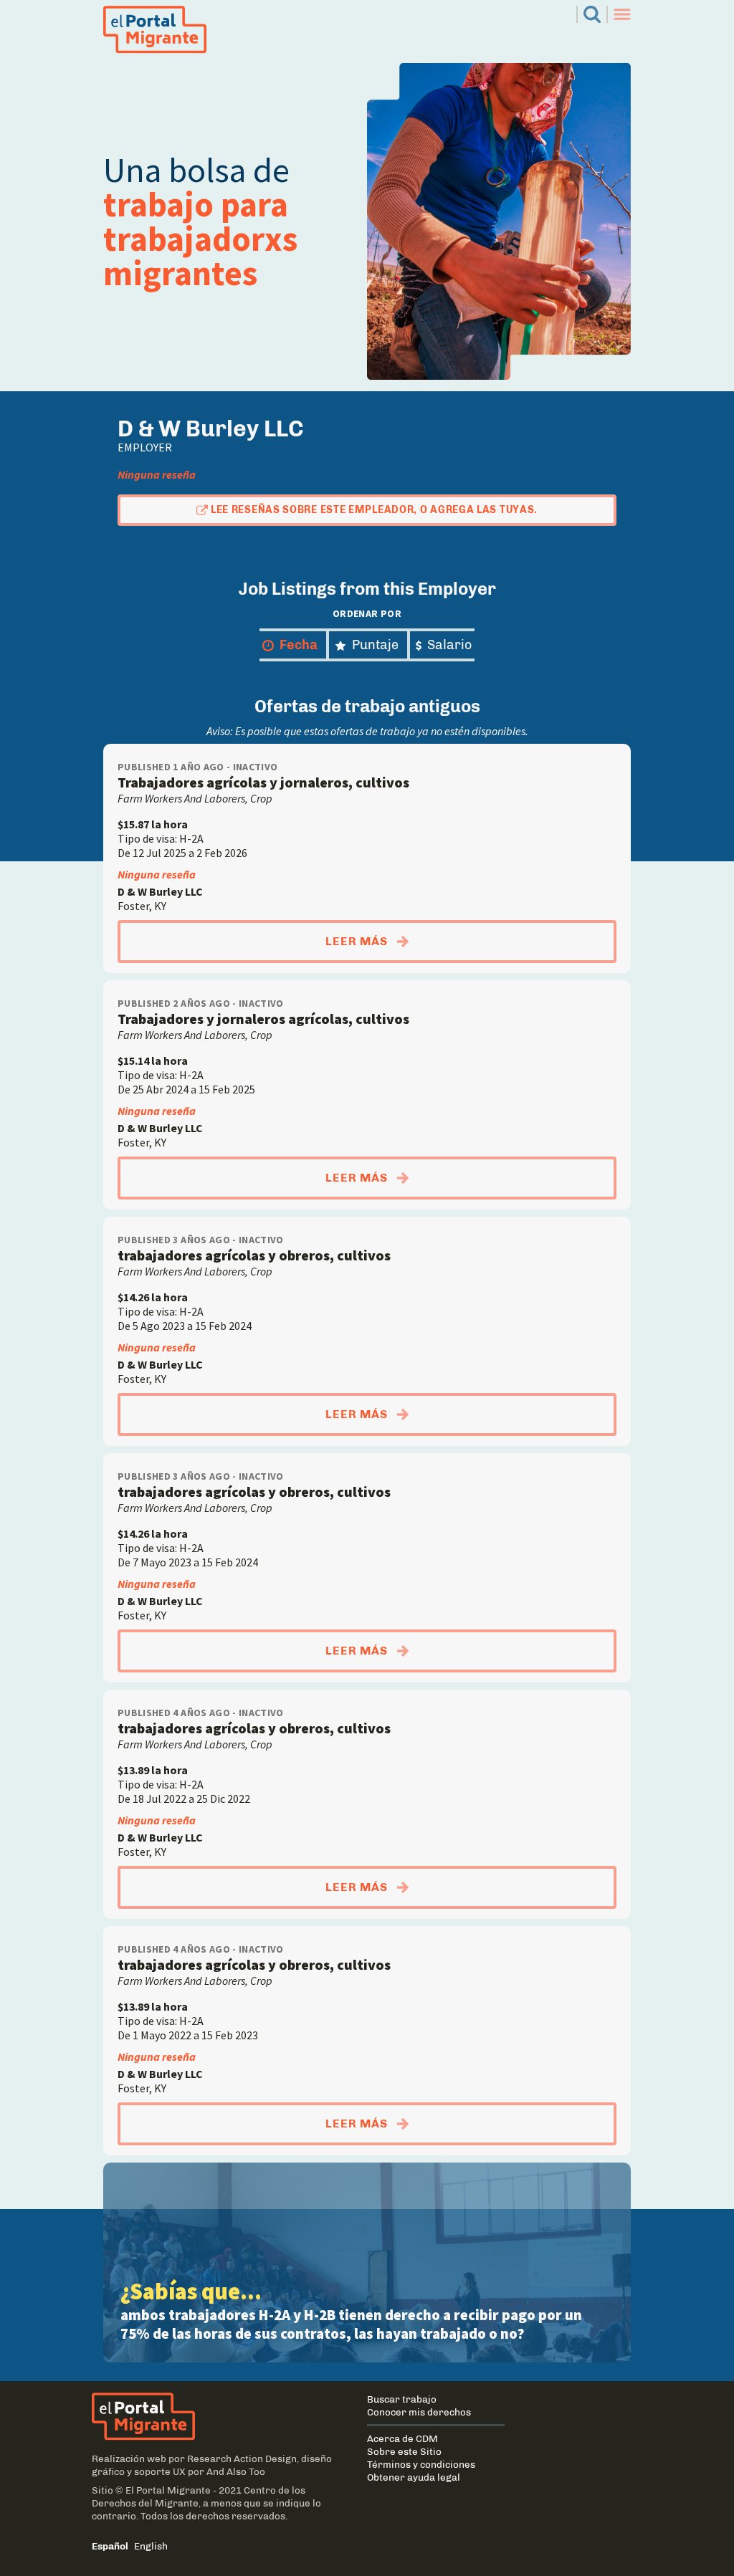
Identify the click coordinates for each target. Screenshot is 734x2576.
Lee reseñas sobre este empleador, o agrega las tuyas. (374, 510)
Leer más (471, 941)
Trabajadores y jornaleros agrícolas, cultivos (263, 1019)
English (151, 2546)
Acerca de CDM (402, 2438)
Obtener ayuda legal (414, 2477)
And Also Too (236, 2471)
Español (110, 2546)
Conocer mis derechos (419, 2412)
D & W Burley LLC (160, 891)
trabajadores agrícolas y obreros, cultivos (254, 1255)
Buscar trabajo (402, 2399)
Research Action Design (242, 2458)
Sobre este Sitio (404, 2451)
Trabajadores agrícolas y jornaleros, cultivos (263, 782)
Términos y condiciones (421, 2464)
